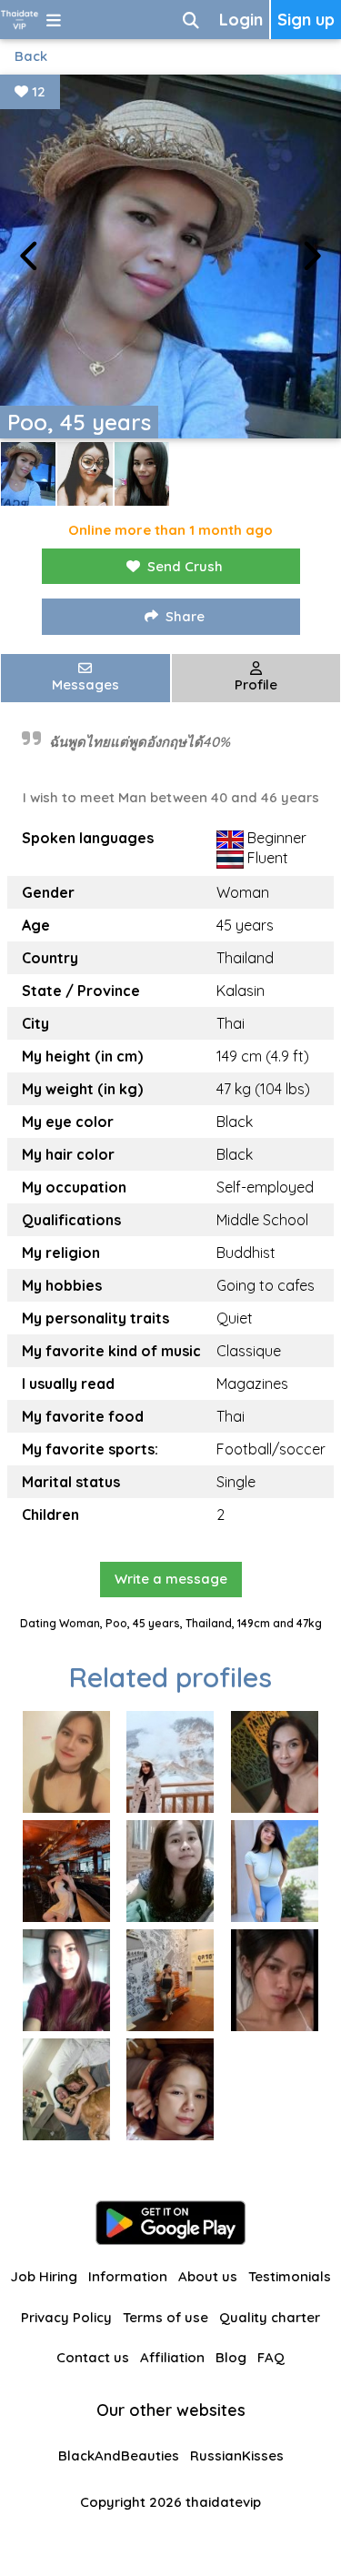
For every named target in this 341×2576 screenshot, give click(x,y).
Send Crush (185, 566)
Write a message (171, 1579)
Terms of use (165, 2317)
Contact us (93, 2357)
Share (185, 616)
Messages (85, 684)
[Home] (20, 20)
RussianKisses (237, 2455)
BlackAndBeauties (119, 2455)
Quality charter (270, 2317)
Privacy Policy (66, 2317)
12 (37, 91)
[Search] (191, 20)
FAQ (271, 2357)
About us (208, 2276)
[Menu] (54, 20)
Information (128, 2276)
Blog (231, 2357)
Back (31, 56)
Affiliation (172, 2357)
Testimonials (290, 2276)
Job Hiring (44, 2276)
